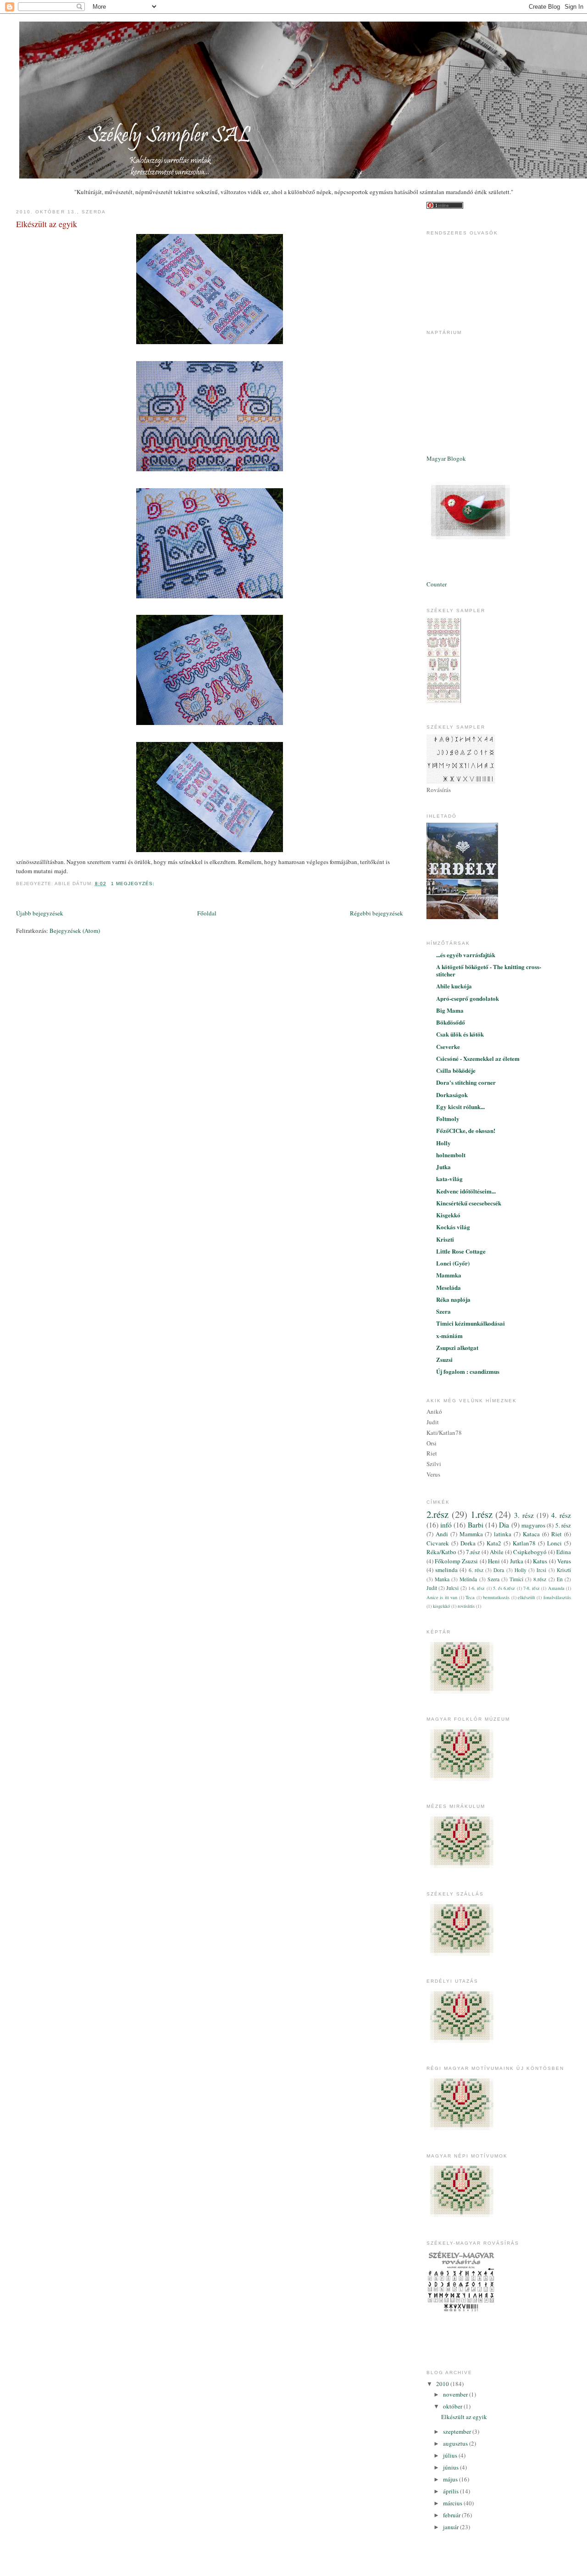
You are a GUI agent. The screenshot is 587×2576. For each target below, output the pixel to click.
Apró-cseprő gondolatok (468, 998)
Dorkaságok (452, 1095)
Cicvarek (438, 1543)
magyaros (533, 1525)
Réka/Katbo (441, 1552)
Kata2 (494, 1543)
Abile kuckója (454, 986)
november (456, 2394)
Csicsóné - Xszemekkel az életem (478, 1058)
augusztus (456, 2443)
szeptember (458, 2431)
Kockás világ (453, 1227)
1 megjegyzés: (134, 884)
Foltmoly (448, 1118)
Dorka (468, 1543)
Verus (564, 1561)
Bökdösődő (451, 1022)
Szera (443, 1311)
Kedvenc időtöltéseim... (466, 1191)
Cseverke (448, 1046)
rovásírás (466, 1606)
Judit (432, 1588)
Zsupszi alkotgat (457, 1347)
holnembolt (451, 1155)
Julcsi (452, 1588)
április (451, 2491)
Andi (442, 1534)
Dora (499, 1570)
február (452, 2515)
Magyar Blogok (446, 458)
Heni (494, 1561)
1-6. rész (476, 1588)
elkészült (526, 1597)
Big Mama (450, 1010)
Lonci (554, 1543)
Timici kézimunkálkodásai (471, 1323)
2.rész (437, 1514)
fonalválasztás (557, 1597)
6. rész (476, 1570)
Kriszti (445, 1239)
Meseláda (449, 1287)
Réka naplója (453, 1299)
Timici (516, 1579)
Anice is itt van (442, 1597)
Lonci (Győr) (453, 1263)
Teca (470, 1597)
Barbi (476, 1525)
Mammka (449, 1275)
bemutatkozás (496, 1597)
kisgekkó (441, 1606)
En (560, 1579)
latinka (503, 1534)
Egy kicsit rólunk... (460, 1107)
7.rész (473, 1552)
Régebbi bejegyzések (377, 913)
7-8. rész (532, 1588)
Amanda (556, 1588)
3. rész (524, 1515)
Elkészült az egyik (47, 224)
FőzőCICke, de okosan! (466, 1130)
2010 (443, 2384)
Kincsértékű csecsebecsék (469, 1203)
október (453, 2406)
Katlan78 (524, 1543)
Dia (504, 1525)
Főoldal (207, 913)
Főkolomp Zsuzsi (456, 1561)
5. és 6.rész (504, 1588)
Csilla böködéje (456, 1070)
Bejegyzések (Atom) (75, 931)
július (451, 2455)
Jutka (443, 1167)
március (453, 2503)
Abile (497, 1552)
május (451, 2479)
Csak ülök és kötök (460, 1034)
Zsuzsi (444, 1359)
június (451, 2467)
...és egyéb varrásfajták (466, 955)
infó (446, 1525)
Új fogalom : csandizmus (468, 1371)
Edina (564, 1552)
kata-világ (449, 1179)
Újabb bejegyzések (40, 913)
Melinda (468, 1579)
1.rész (482, 1514)
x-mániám (449, 1335)
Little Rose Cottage (461, 1251)
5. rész (563, 1525)
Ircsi (541, 1570)
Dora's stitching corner (466, 1082)
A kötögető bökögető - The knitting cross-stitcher (489, 970)
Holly (443, 1143)
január (451, 2527)
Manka (442, 1579)
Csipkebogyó (530, 1552)
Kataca (531, 1534)
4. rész (561, 1515)
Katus (540, 1561)
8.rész (540, 1579)
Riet (557, 1534)
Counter (437, 584)
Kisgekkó (448, 1215)
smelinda (446, 1570)
